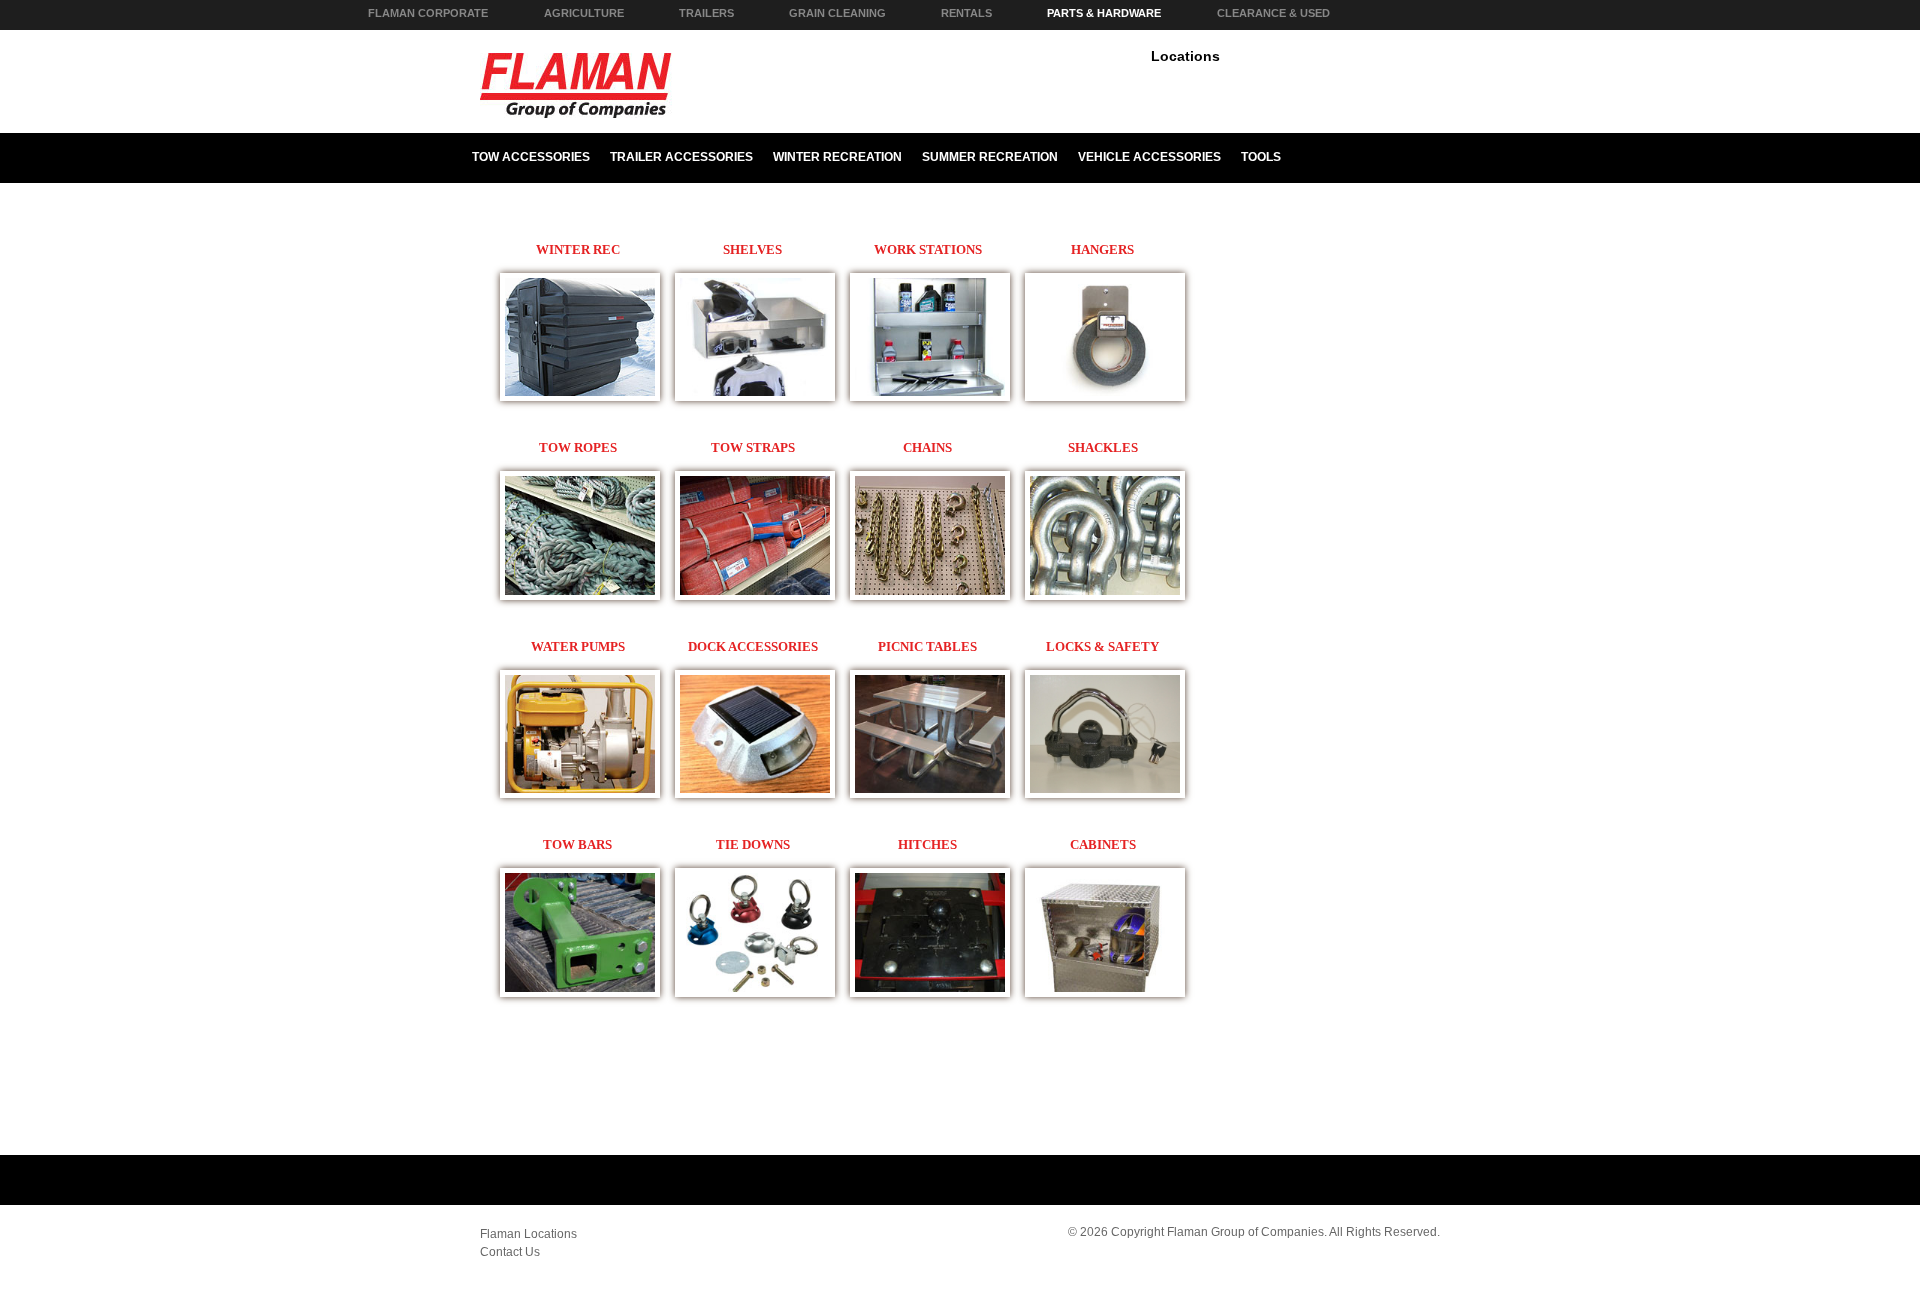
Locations (1185, 56)
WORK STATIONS (928, 249)
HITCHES (927, 844)
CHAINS (927, 447)
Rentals (966, 13)
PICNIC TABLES (927, 646)
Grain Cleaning (837, 13)
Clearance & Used (1273, 13)
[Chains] (930, 596)
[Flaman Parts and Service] (576, 111)
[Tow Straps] (755, 596)
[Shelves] (755, 397)
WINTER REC (578, 249)
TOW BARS (577, 844)
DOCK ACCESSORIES (753, 646)
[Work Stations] (930, 397)
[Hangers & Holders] (1105, 397)
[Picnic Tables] (930, 794)
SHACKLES (1103, 447)
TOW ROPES (578, 447)
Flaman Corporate (428, 13)
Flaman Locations (528, 1234)
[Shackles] (1105, 596)
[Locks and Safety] (1105, 794)
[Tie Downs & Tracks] (755, 993)
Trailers (706, 13)
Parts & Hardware (1104, 13)
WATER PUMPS (578, 646)
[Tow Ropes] (580, 596)
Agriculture (584, 13)
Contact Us (510, 1252)
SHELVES (752, 249)
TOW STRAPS (753, 447)
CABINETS (1103, 844)
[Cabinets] (1105, 993)
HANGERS (1102, 249)
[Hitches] (580, 397)
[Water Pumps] (580, 794)
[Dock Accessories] (755, 794)
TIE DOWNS (753, 844)
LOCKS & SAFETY (1102, 646)
